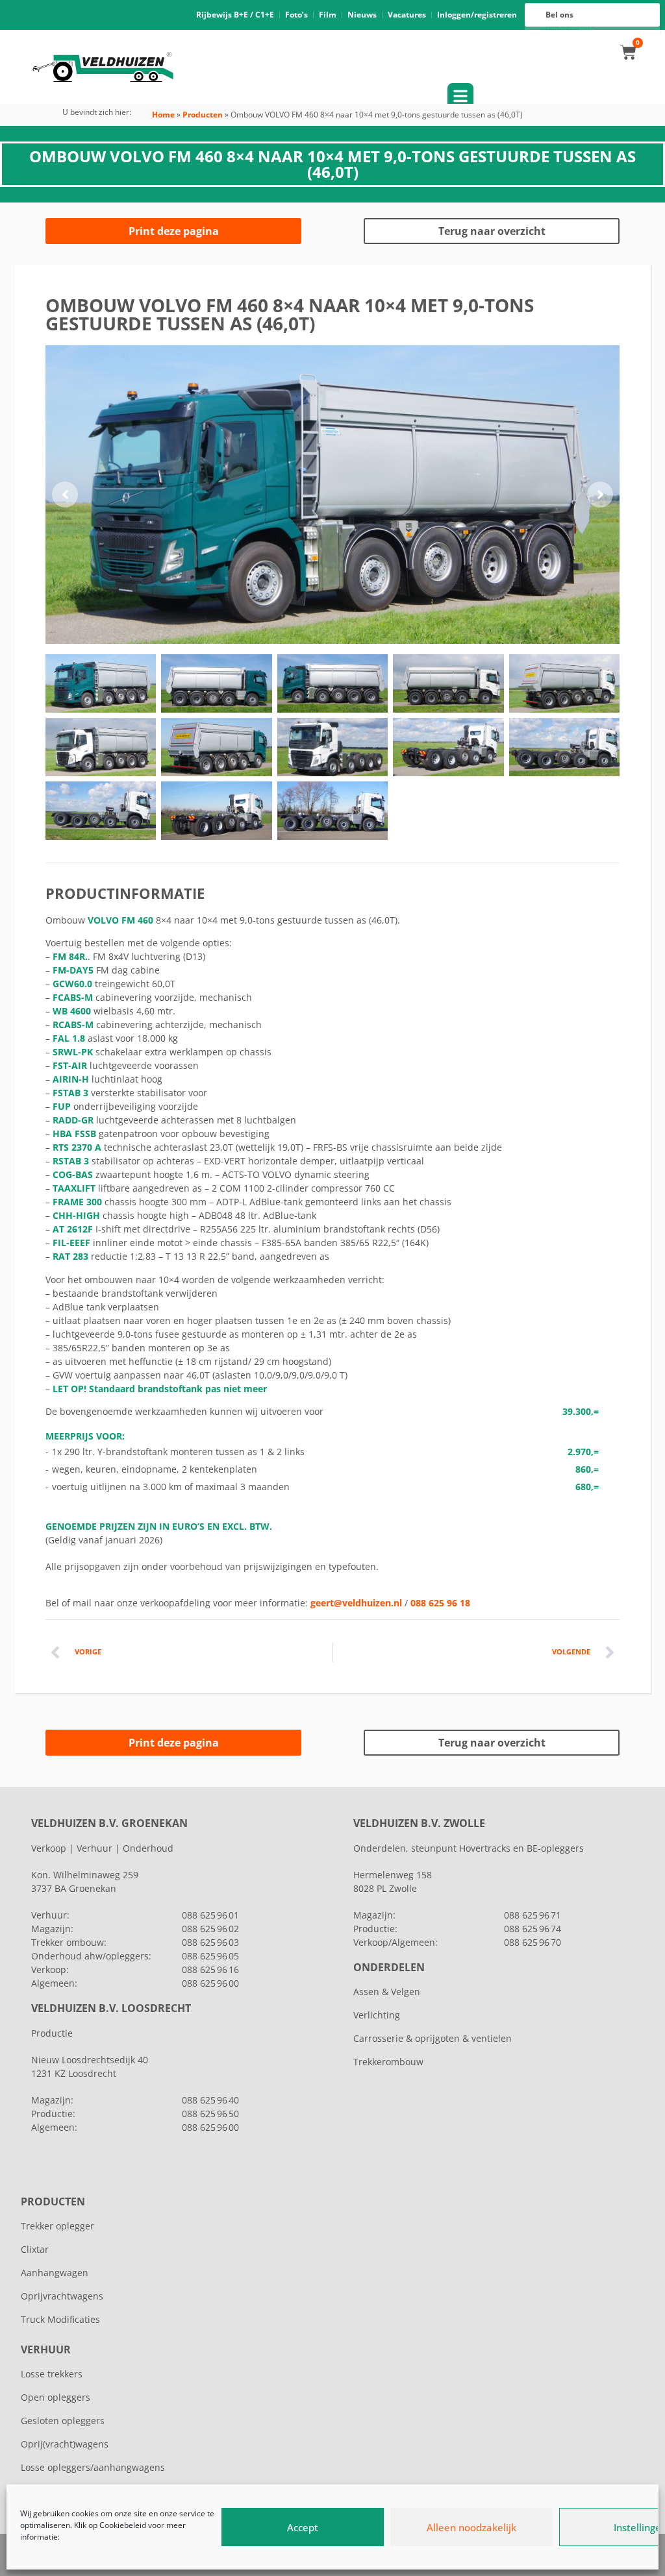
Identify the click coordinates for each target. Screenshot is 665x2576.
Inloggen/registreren (477, 15)
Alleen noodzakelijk (471, 2527)
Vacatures (407, 15)
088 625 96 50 (210, 2114)
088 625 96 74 (533, 1929)
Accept (303, 2527)
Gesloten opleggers (63, 2421)
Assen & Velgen (387, 1992)
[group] (332, 495)
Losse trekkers (52, 2374)
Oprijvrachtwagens (62, 2296)
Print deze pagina (174, 231)
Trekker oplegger (57, 2226)
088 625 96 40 (210, 2100)
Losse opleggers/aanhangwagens (93, 2467)
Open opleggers (56, 2397)
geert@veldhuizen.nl (356, 1603)
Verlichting (377, 2015)
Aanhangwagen (55, 2273)
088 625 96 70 (533, 1942)
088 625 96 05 (210, 1956)
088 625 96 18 (440, 1603)
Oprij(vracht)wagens (65, 2444)
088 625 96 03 (210, 1942)
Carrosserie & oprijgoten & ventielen (433, 2038)
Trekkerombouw (388, 2062)
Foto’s (296, 15)
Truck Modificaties (60, 2319)
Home (163, 115)
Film (328, 15)
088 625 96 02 (210, 1929)
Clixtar (35, 2249)
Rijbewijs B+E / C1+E (235, 15)
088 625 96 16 (210, 1969)
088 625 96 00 (210, 1983)
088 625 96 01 (210, 1915)
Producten (203, 115)
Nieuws (362, 15)
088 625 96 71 (533, 1915)
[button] (65, 495)
